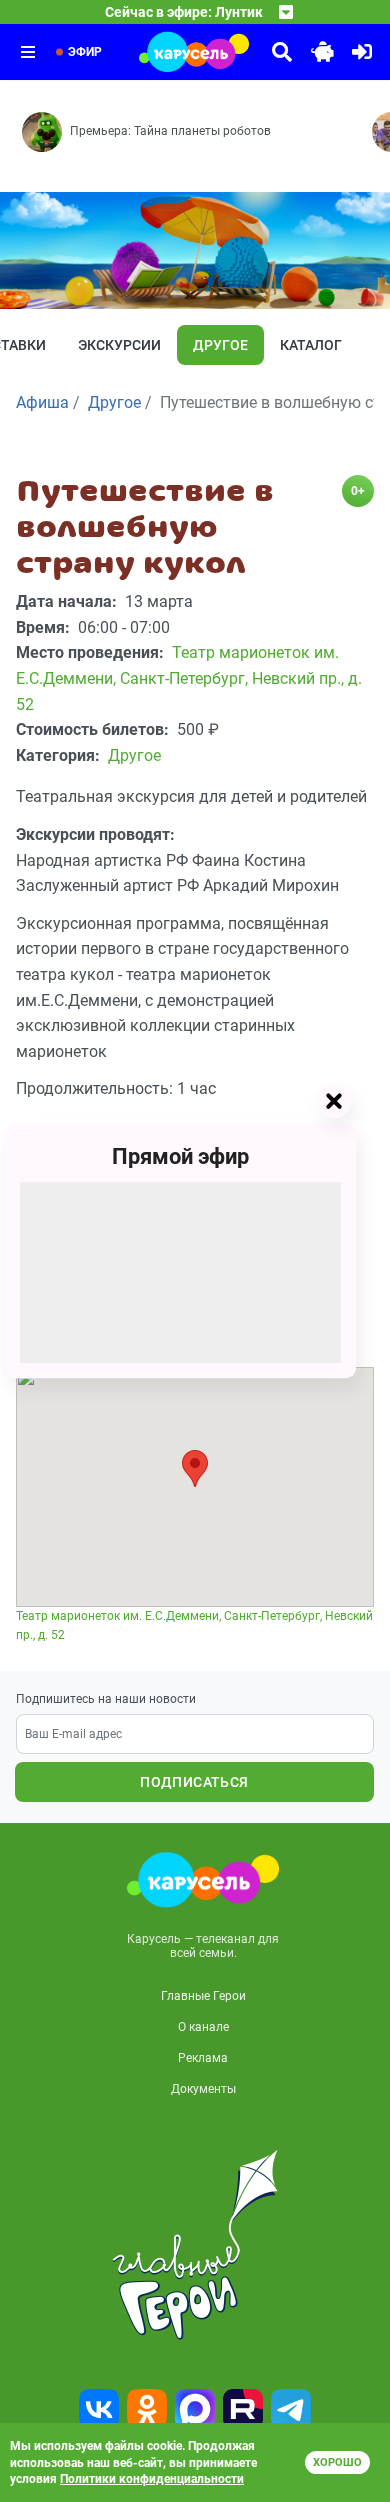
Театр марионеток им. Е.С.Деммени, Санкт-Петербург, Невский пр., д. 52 (194, 1625)
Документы (203, 2089)
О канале (203, 2027)
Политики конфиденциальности (152, 2479)
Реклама (203, 2058)
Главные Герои (203, 1996)
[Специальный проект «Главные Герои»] (195, 2245)
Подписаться (194, 1782)
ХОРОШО (337, 2462)
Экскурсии (119, 345)
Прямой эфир (180, 1156)
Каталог (311, 345)
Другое (220, 345)
